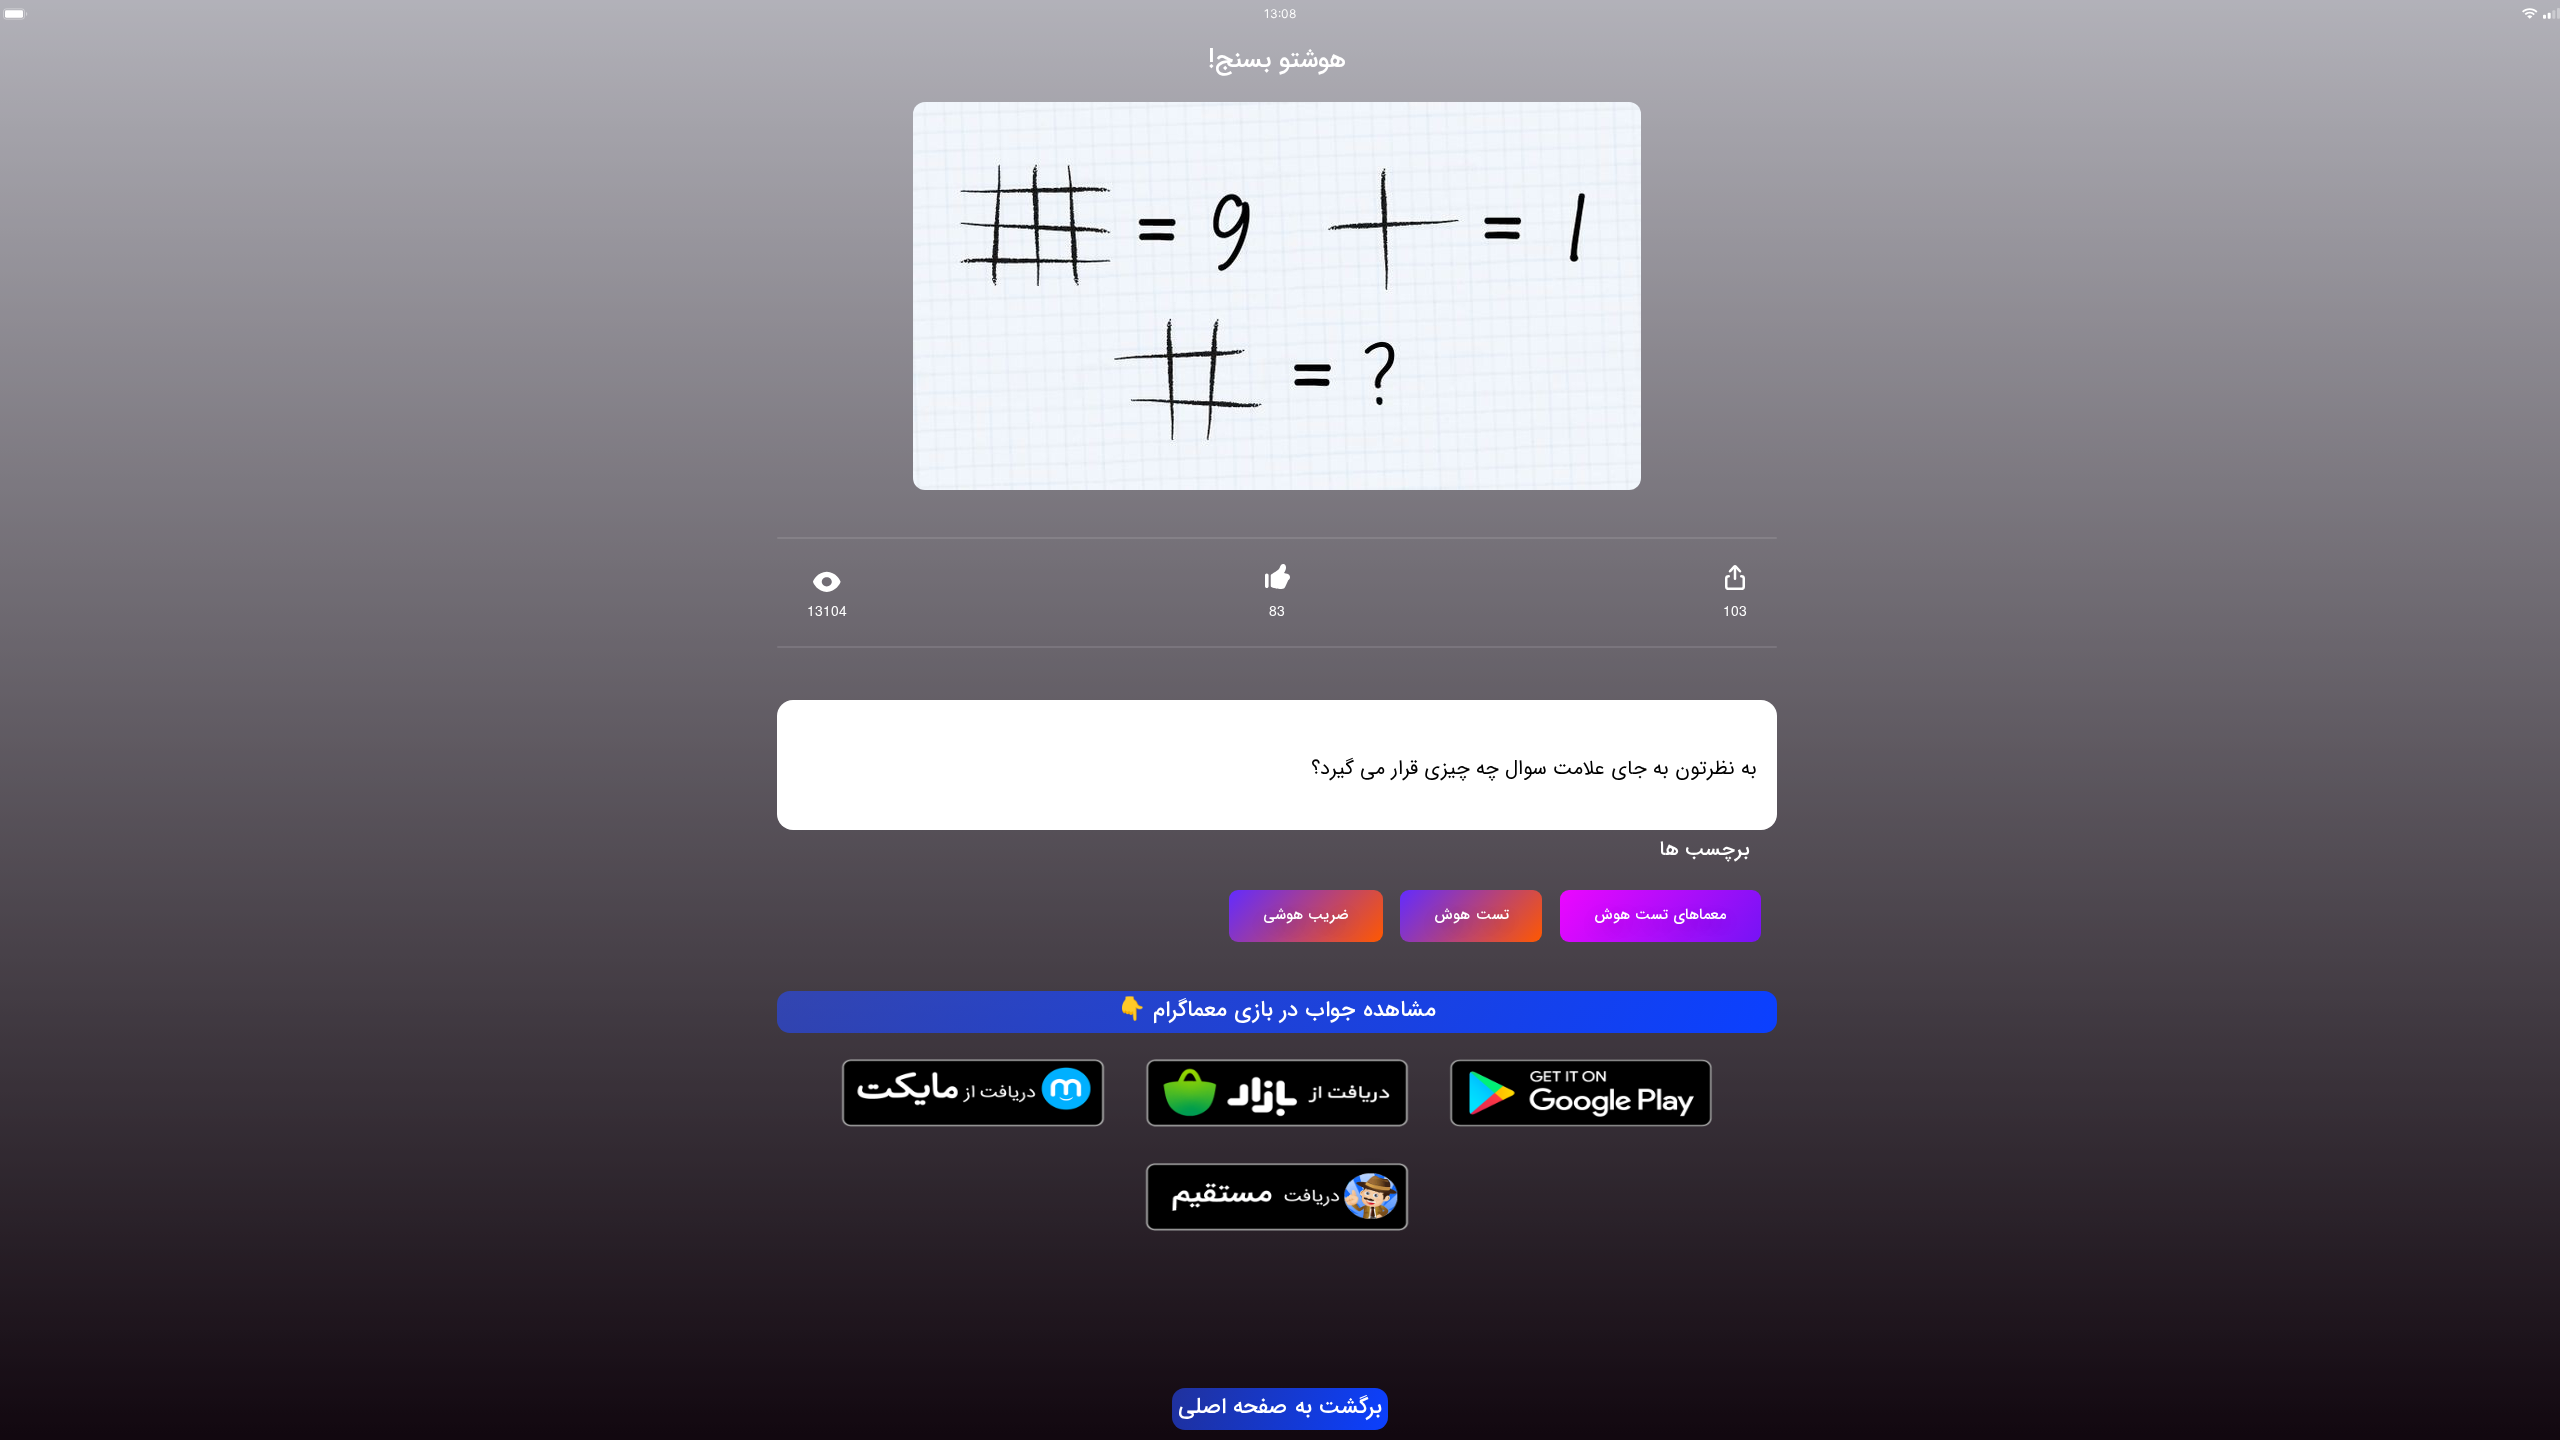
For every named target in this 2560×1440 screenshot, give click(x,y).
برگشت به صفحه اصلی (1280, 1408)
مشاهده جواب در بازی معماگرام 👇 (1277, 1011)
